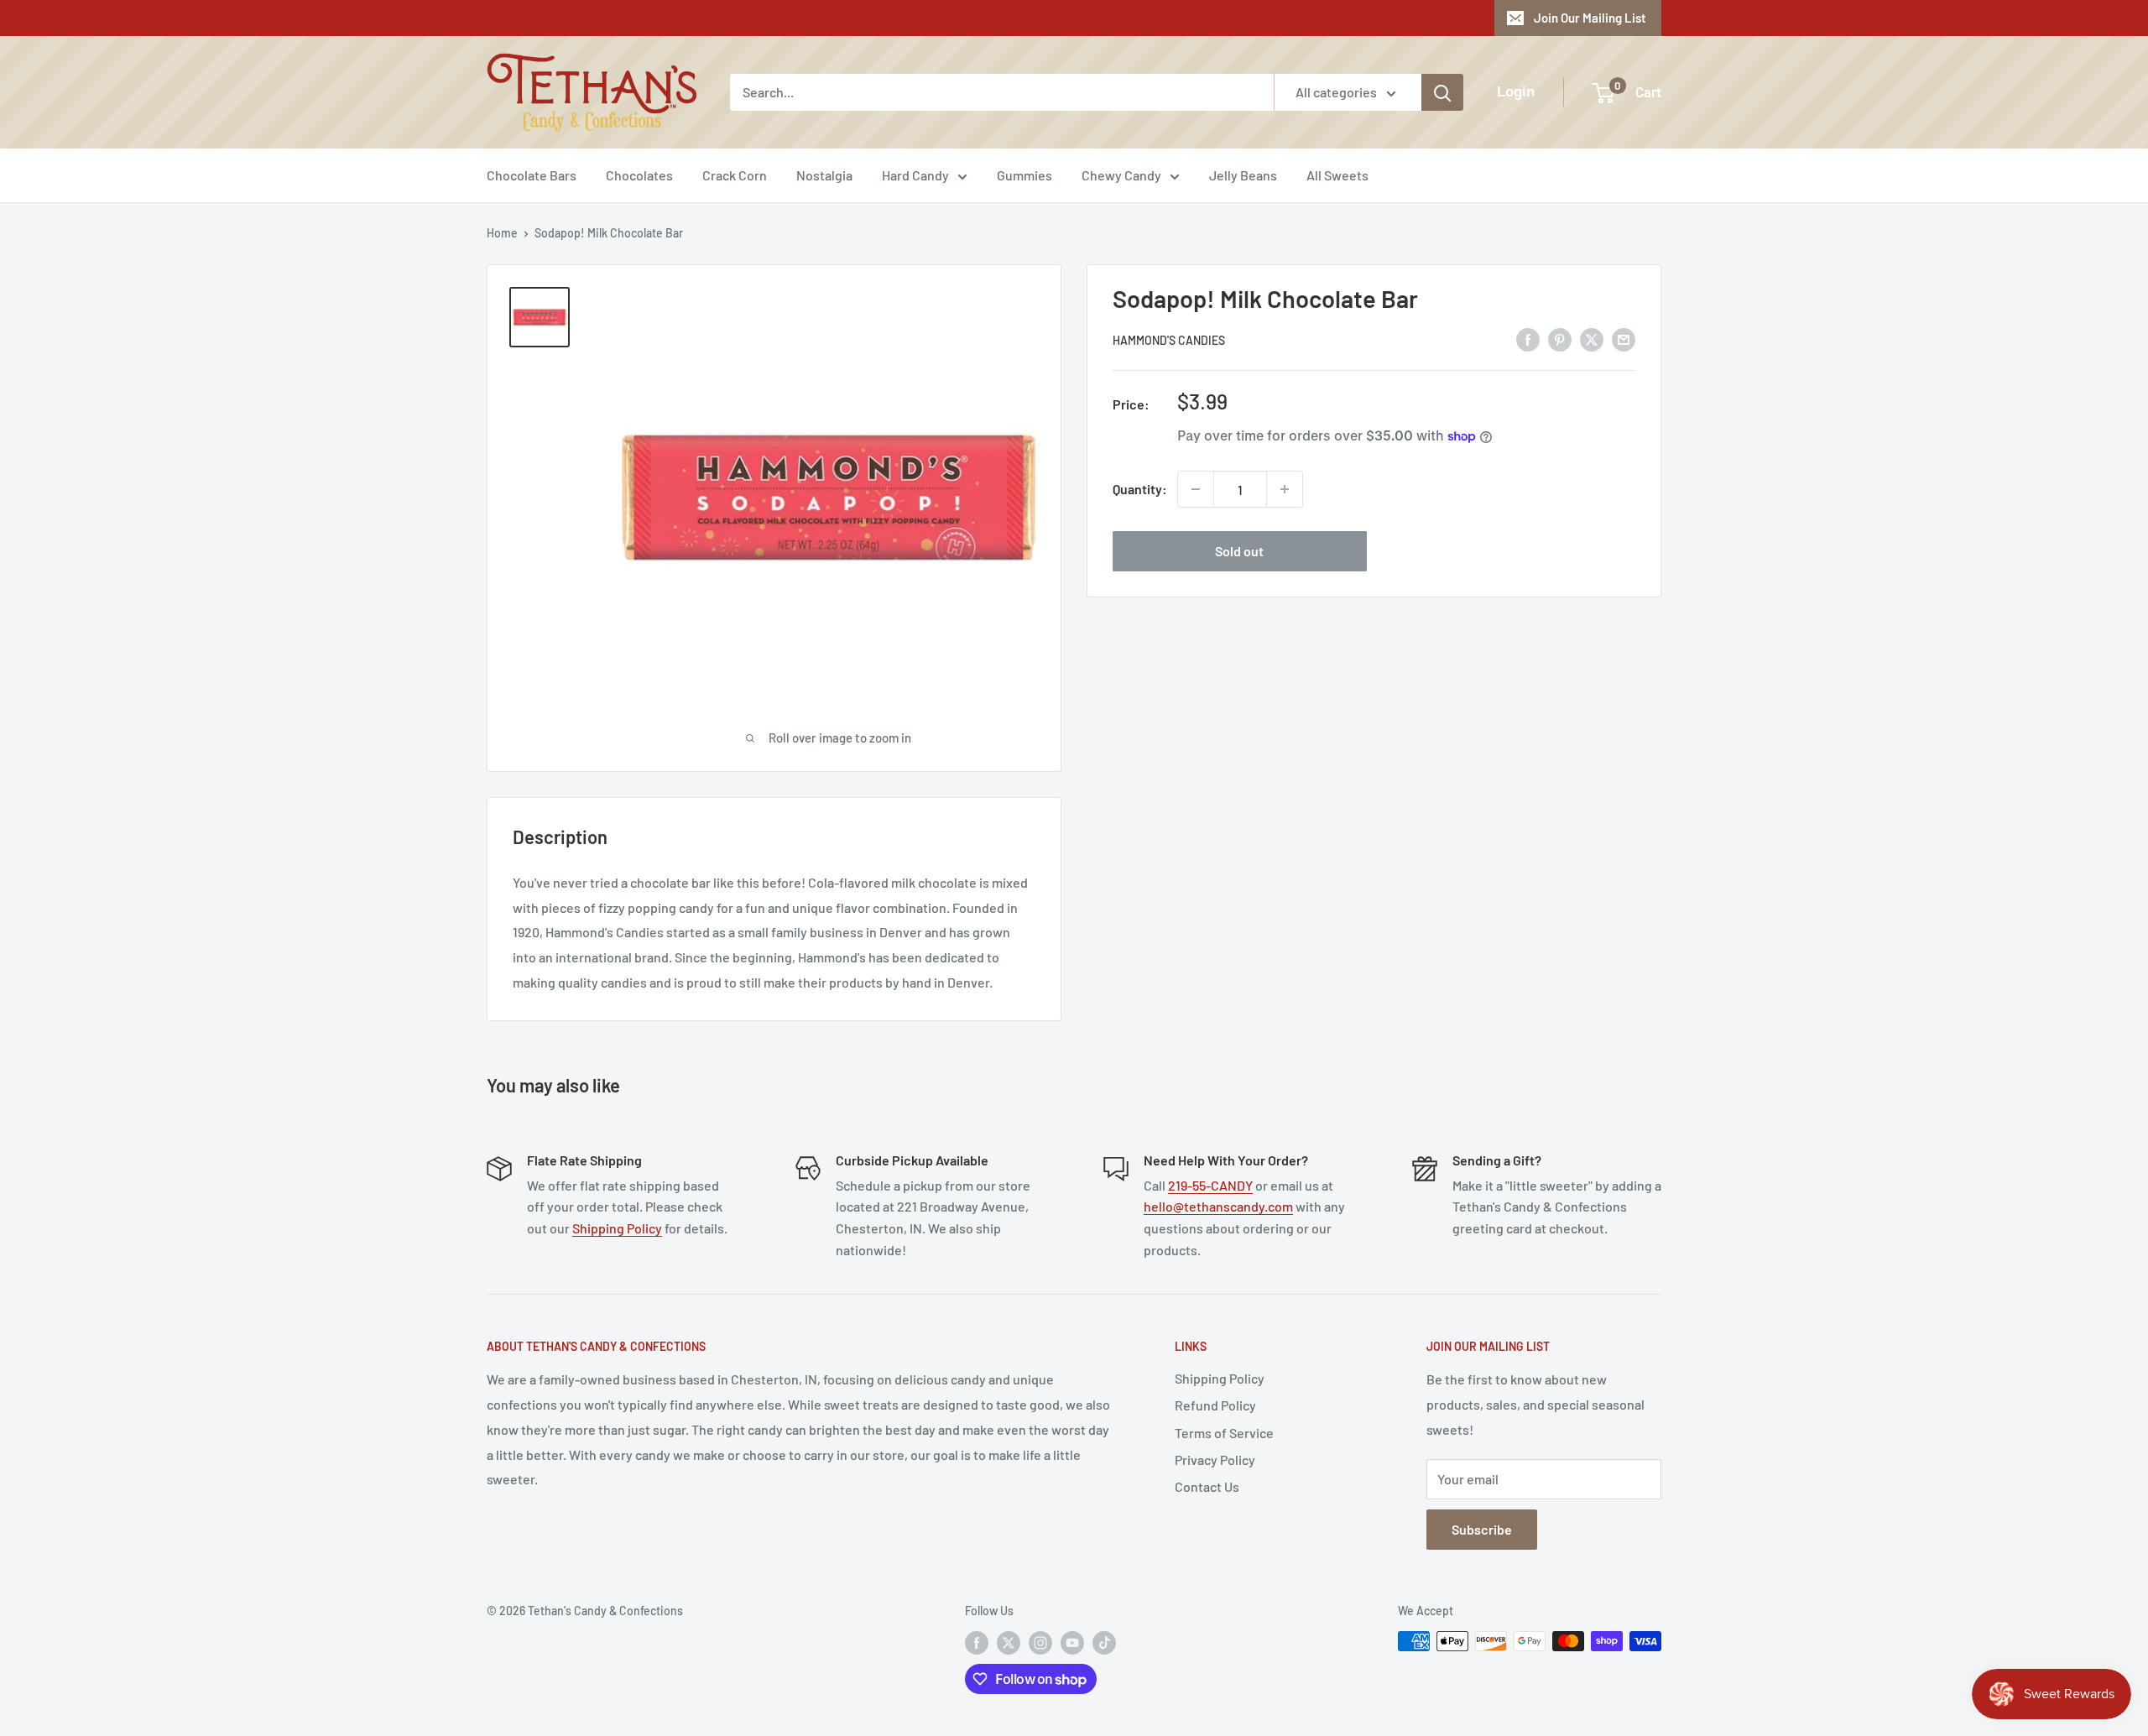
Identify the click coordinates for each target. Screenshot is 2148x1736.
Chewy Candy (1121, 175)
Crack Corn (735, 175)
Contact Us (1207, 1486)
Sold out (1239, 551)
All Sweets (1337, 175)
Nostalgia (824, 175)
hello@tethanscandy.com (1218, 1206)
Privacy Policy (1215, 1460)
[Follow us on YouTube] (1072, 1643)
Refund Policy (1215, 1405)
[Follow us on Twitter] (1009, 1643)
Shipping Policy (617, 1228)
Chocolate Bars (532, 175)
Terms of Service (1224, 1433)
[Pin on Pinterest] (1560, 339)
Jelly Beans (1243, 175)
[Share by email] (1624, 339)
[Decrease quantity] (1196, 489)
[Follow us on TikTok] (1104, 1643)
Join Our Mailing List (1590, 18)
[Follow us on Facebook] (977, 1643)
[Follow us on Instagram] (1040, 1643)
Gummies (1024, 175)
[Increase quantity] (1285, 489)
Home (502, 233)
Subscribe (1482, 1529)
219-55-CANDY (1210, 1185)
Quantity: (1140, 489)
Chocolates (639, 175)
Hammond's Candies (1169, 340)
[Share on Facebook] (1528, 339)
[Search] (1442, 92)
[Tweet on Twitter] (1592, 339)
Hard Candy (915, 175)
